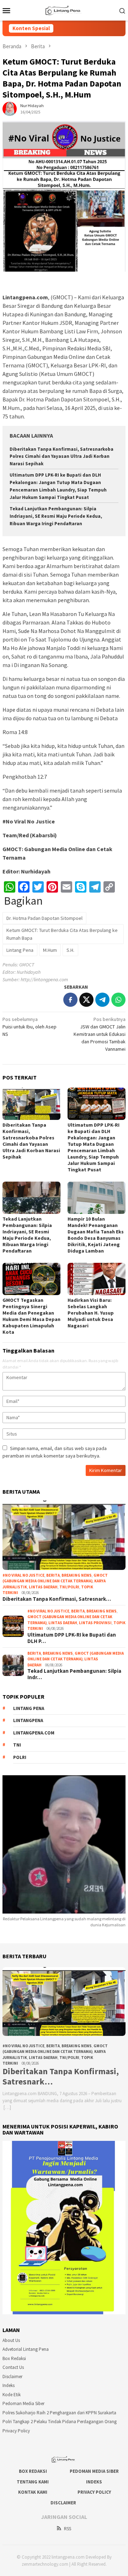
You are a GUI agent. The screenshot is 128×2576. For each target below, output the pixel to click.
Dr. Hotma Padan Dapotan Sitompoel (44, 918)
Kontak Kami (33, 2492)
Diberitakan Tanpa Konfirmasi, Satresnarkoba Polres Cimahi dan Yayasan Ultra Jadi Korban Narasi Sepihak (62, 457)
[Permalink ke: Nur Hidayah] (10, 109)
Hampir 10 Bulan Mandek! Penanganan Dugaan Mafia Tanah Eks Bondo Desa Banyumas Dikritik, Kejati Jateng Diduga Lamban (96, 1235)
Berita (53, 1575)
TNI (17, 1745)
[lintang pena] (64, 10)
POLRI (20, 1757)
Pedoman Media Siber (23, 2403)
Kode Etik (12, 2395)
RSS (68, 2529)
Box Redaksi (14, 2358)
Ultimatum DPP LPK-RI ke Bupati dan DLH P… (72, 1638)
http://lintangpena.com (44, 979)
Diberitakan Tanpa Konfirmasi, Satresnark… (57, 1599)
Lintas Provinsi (95, 1623)
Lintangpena (28, 1720)
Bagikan (23, 901)
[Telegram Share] (102, 1000)
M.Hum (50, 950)
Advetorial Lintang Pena (26, 2349)
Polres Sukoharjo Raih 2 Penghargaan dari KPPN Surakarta (59, 2413)
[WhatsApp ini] (118, 1000)
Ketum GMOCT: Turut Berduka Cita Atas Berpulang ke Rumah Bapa (62, 934)
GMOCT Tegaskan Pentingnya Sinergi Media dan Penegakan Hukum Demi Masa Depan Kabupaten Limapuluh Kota (31, 1316)
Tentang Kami (33, 2482)
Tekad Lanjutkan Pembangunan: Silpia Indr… (74, 1674)
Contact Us (13, 2367)
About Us (11, 2340)
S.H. (70, 950)
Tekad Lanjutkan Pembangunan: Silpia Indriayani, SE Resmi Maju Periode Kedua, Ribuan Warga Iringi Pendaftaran (56, 516)
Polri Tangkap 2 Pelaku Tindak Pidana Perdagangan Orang (60, 2422)
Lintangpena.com (34, 1733)
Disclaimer (12, 2377)
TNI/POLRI (69, 1587)
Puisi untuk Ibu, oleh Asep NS (30, 1027)
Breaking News (77, 1575)
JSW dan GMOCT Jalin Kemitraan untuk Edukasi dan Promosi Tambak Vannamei (100, 1034)
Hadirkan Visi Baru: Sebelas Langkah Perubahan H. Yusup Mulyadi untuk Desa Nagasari (91, 1313)
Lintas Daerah (43, 1587)
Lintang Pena (20, 950)
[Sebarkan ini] (70, 1000)
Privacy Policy (16, 2431)
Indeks (9, 2385)
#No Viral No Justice (23, 1575)
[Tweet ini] (86, 1000)
